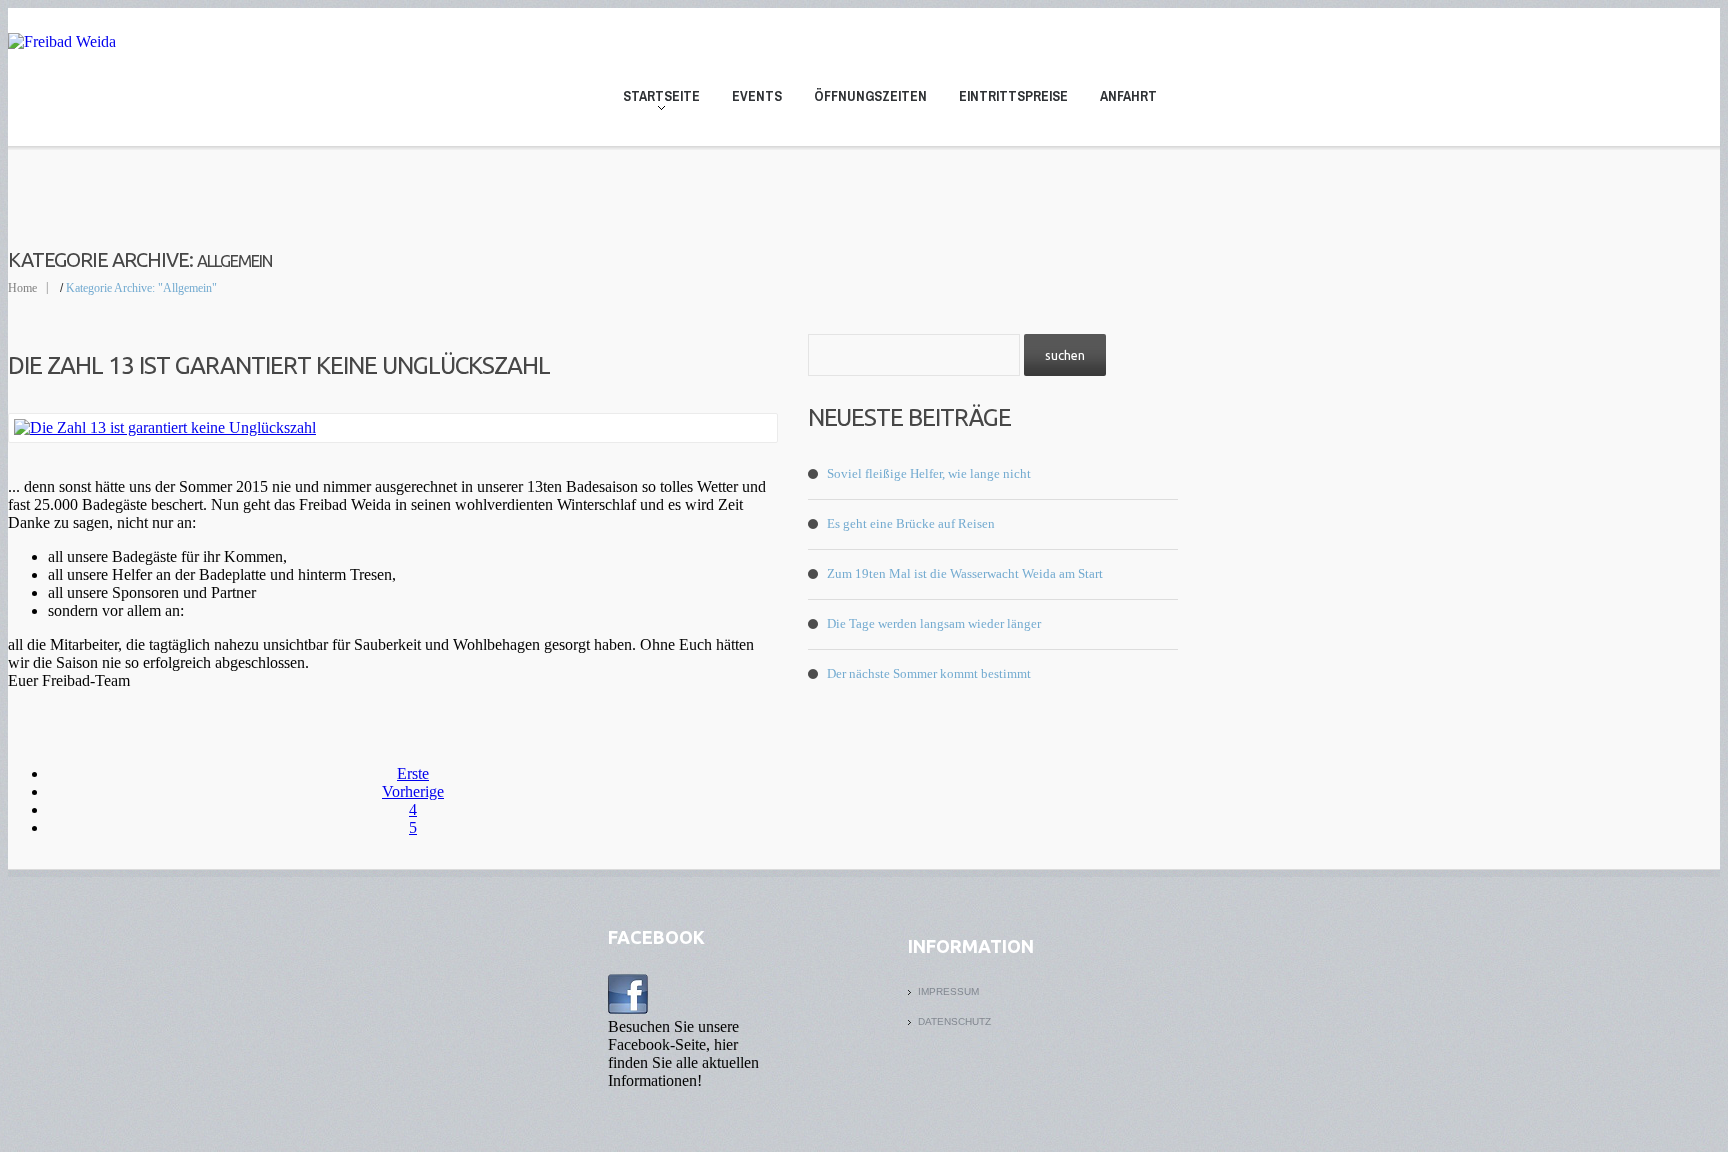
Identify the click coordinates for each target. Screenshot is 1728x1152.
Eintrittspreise (1013, 96)
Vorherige (413, 791)
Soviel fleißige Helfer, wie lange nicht (929, 473)
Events (757, 96)
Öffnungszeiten (870, 96)
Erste (413, 773)
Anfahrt (1128, 96)
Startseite (655, 100)
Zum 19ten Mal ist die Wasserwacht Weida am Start (965, 573)
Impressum (948, 991)
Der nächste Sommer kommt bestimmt (929, 673)
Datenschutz (954, 1021)
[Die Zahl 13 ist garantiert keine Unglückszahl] (393, 428)
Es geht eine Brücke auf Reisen (911, 523)
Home (22, 288)
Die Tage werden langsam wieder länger (934, 623)
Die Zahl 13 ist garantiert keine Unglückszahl (279, 365)
